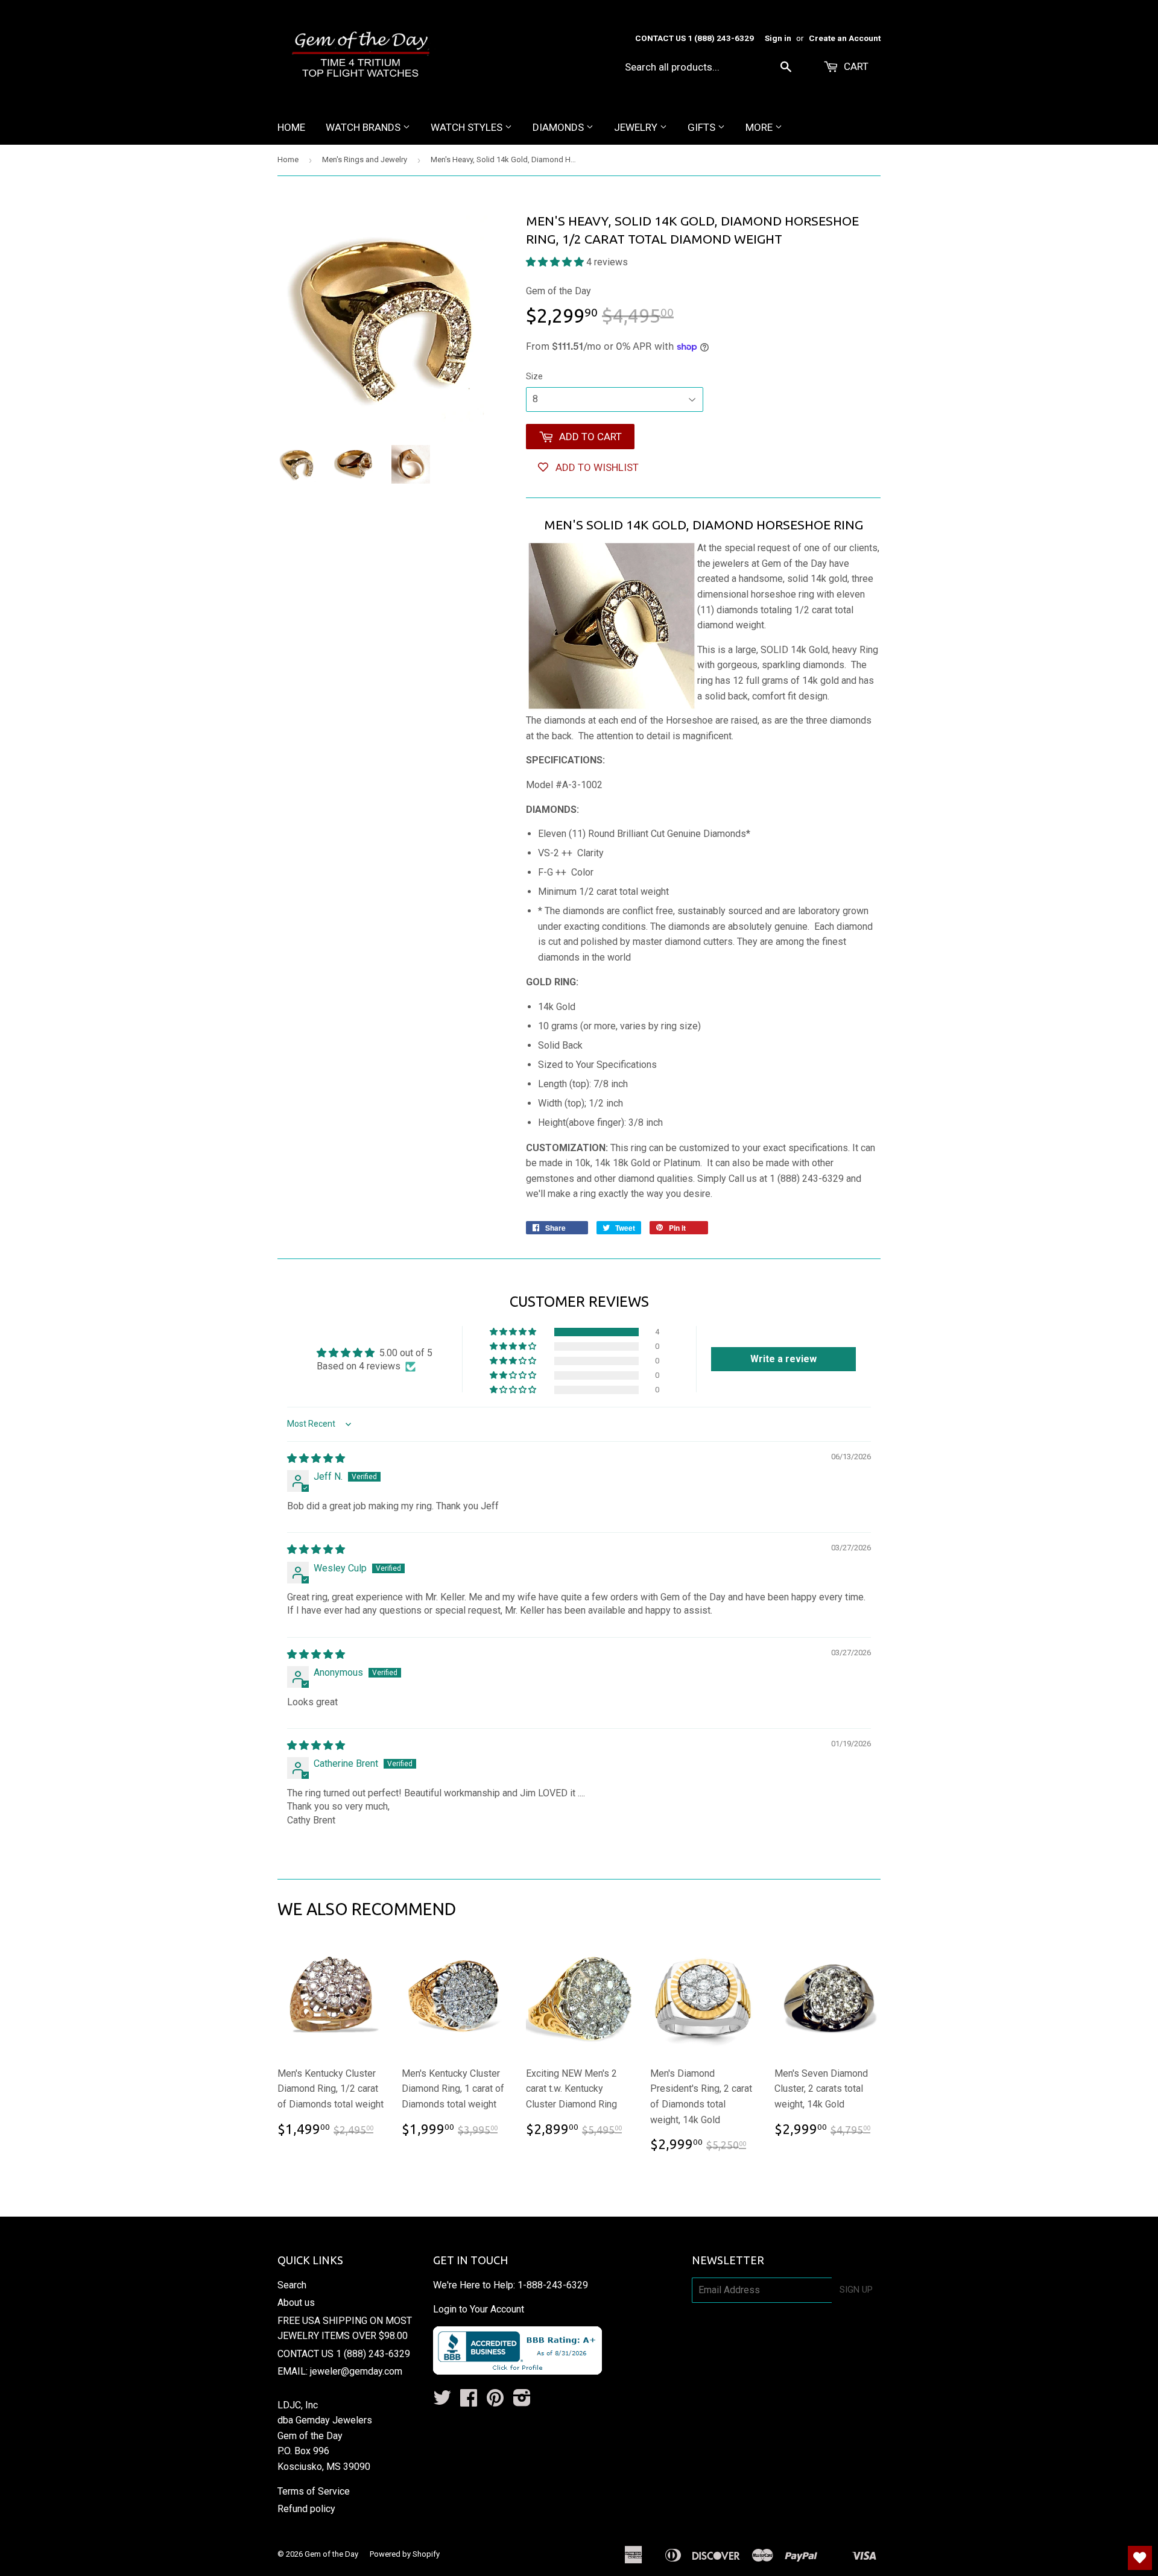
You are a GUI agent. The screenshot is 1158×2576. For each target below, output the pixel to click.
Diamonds (559, 127)
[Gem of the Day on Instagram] (522, 2401)
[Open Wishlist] (1140, 2558)
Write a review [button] (783, 1359)
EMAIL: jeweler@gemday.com (340, 2371)
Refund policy (306, 2509)
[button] (556, 262)
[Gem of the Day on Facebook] (469, 2401)
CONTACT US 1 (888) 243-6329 (344, 2354)
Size (534, 376)
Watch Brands (364, 127)
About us (296, 2303)
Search (292, 2285)
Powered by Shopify (405, 2554)
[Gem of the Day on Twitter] (442, 2401)
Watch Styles (468, 127)
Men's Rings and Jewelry (365, 159)
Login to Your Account (479, 2309)
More (760, 127)
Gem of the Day (331, 2554)
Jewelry (637, 127)
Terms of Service (314, 2491)
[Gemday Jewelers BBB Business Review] (517, 2371)
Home (291, 127)
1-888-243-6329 (553, 2285)
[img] (316, 1458)
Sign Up (856, 2290)
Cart (855, 66)
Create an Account (845, 38)
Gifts (703, 127)
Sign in (778, 38)
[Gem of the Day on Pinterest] (495, 2401)
